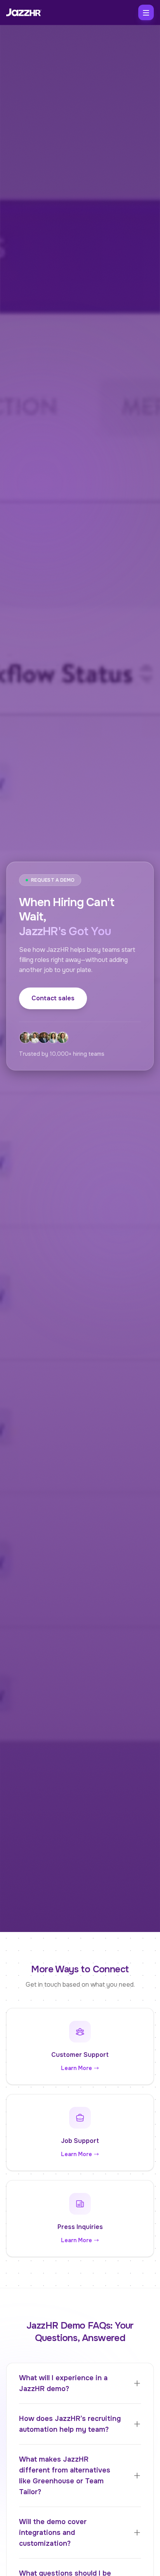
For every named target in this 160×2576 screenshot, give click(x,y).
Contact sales (53, 998)
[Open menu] (146, 12)
